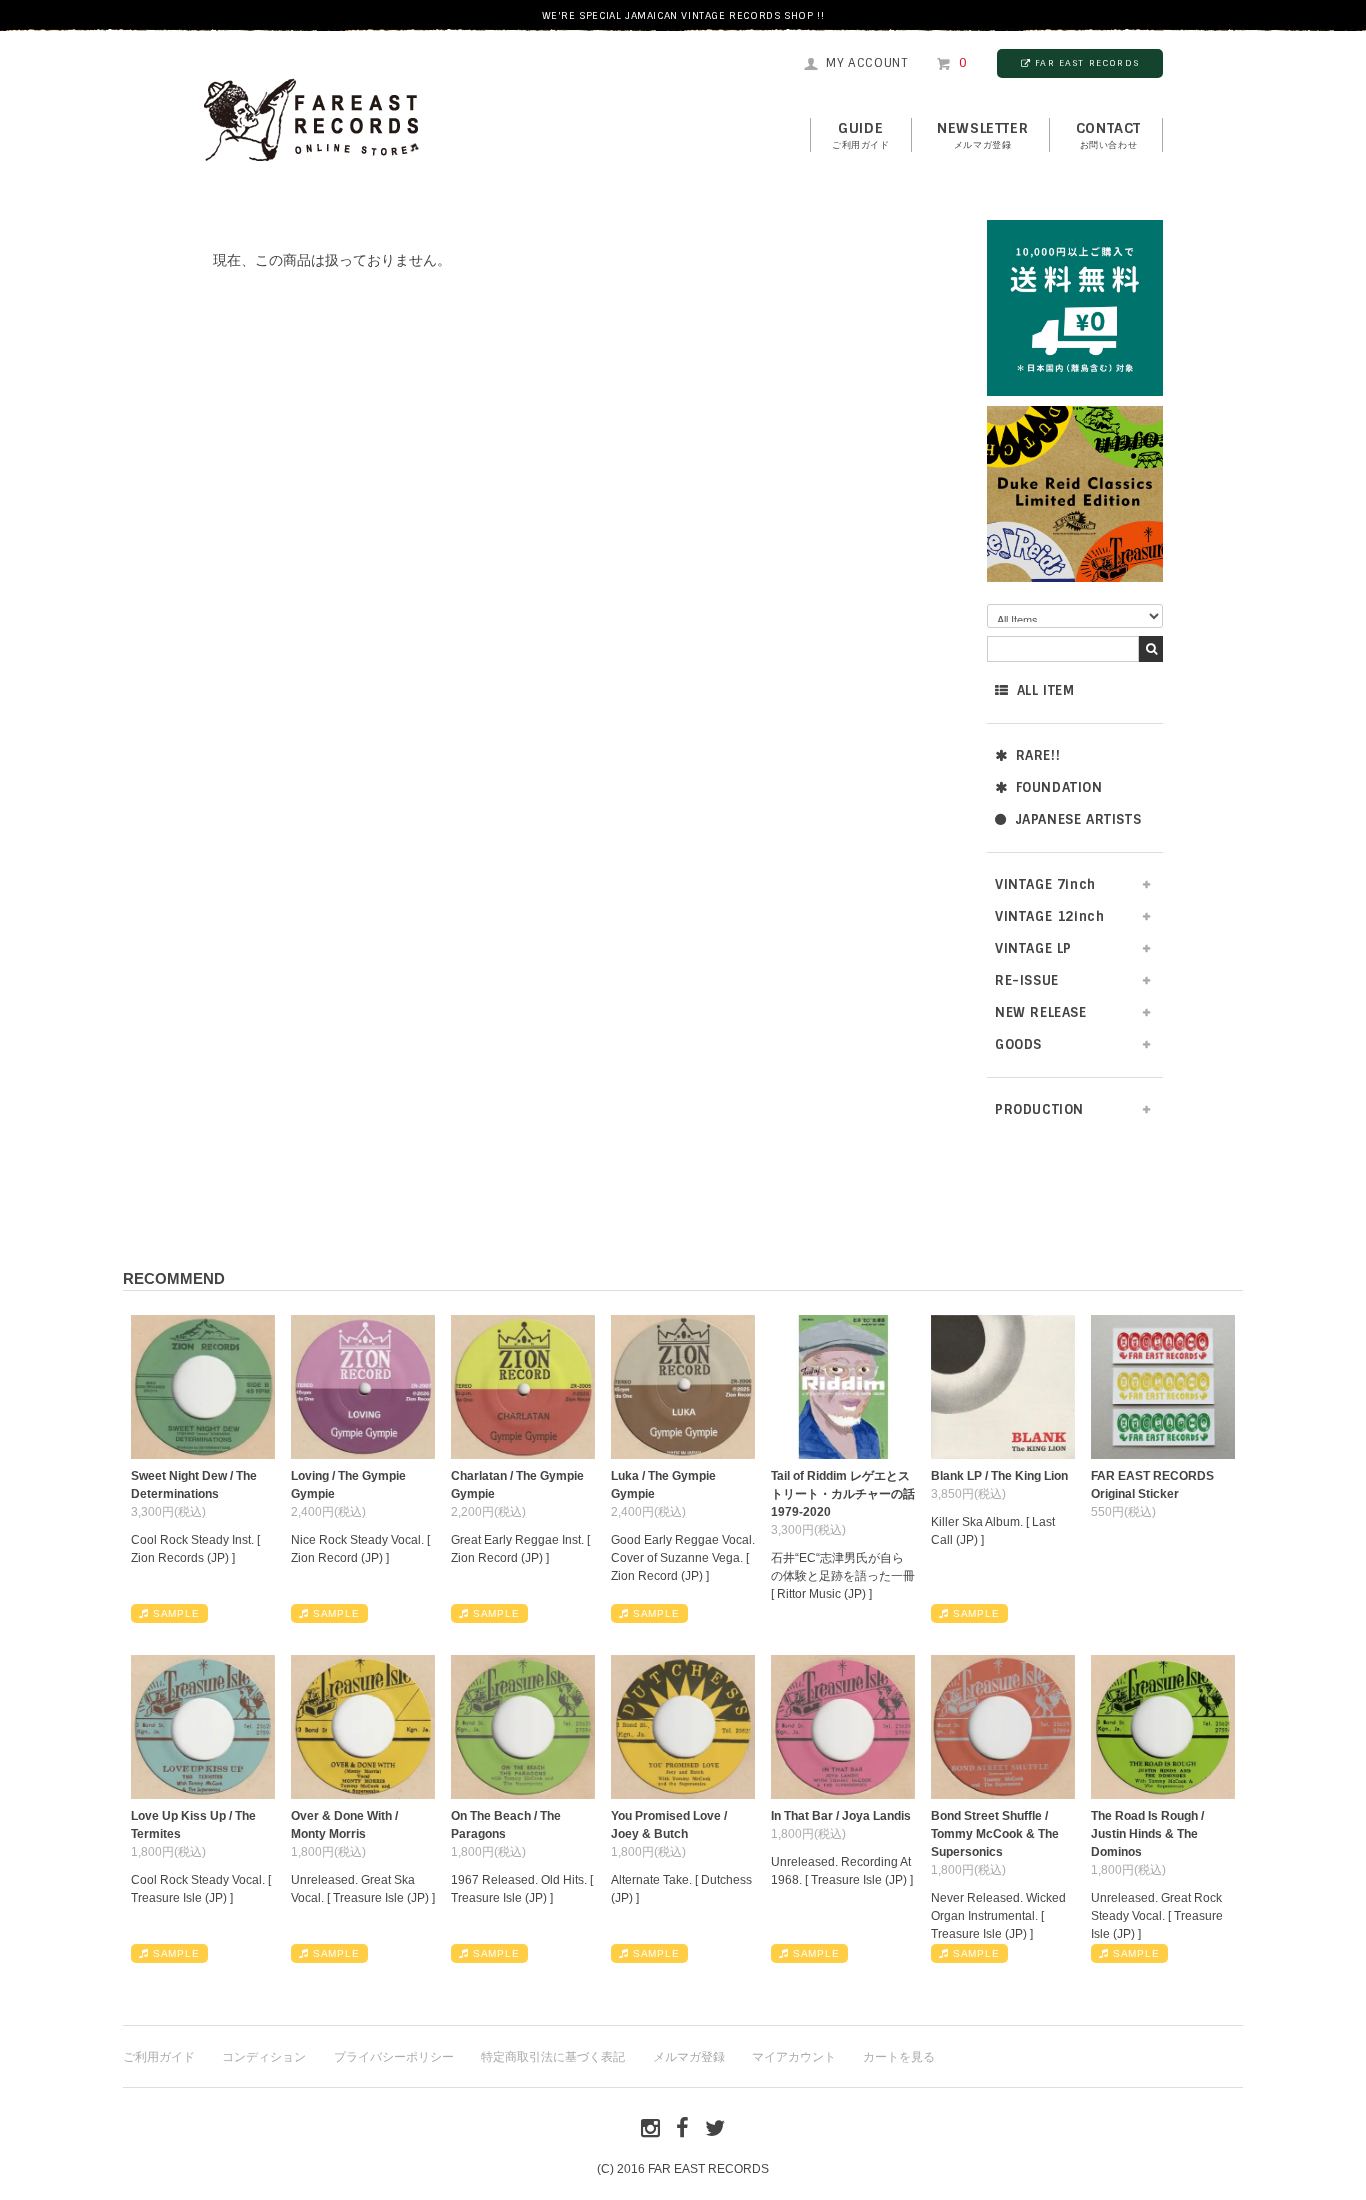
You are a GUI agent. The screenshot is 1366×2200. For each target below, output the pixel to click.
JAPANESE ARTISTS (1078, 819)
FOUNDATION (1059, 787)
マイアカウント (794, 2057)
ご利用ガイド (159, 2057)
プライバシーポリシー (394, 2057)
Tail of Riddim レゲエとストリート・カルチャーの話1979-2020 (843, 1494)
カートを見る (899, 2057)
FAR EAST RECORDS (1087, 63)
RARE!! (1038, 755)
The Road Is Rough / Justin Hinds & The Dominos (1147, 1834)
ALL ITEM (1046, 690)
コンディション (264, 2057)
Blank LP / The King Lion (999, 1476)
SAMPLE (176, 1613)
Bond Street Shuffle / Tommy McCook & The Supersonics (995, 1834)
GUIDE (861, 135)
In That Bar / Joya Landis (841, 1816)
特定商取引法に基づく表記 (553, 2057)
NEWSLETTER (982, 135)
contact (1108, 135)
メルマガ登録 (689, 2057)
